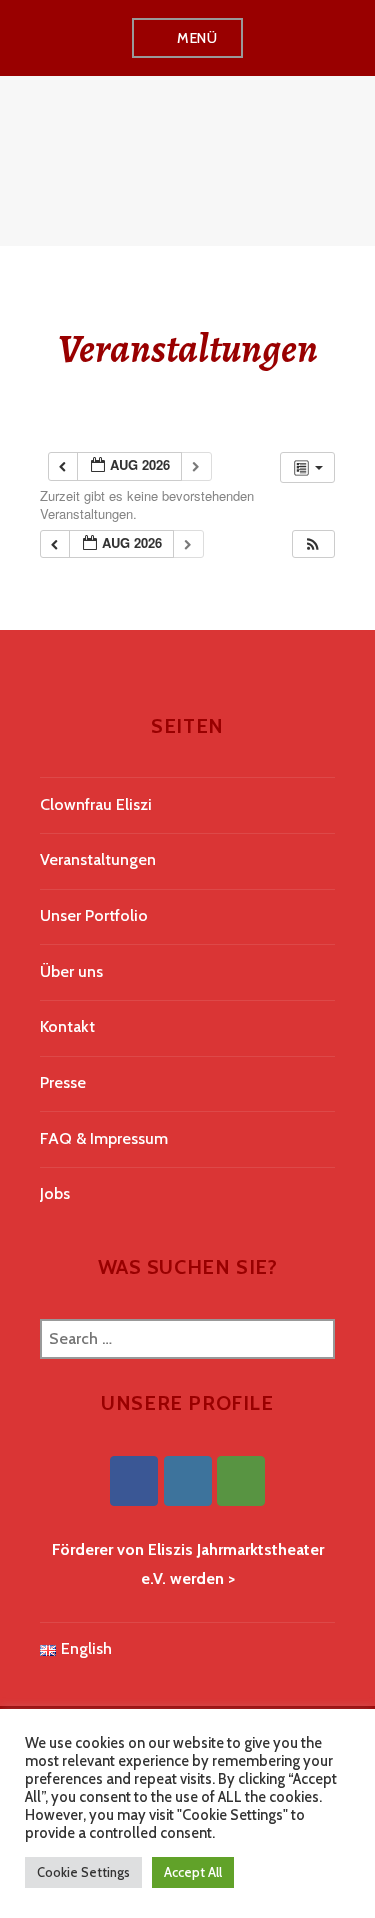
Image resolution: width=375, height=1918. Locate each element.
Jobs (55, 1193)
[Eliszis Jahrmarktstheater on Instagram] (188, 1481)
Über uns (71, 971)
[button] (313, 544)
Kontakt (67, 1026)
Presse (63, 1082)
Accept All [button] (193, 1872)
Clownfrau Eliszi (96, 804)
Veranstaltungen (98, 859)
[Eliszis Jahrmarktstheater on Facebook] (134, 1481)
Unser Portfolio (94, 915)
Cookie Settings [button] (83, 1872)
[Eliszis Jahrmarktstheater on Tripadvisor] (241, 1481)
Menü (197, 38)
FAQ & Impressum (104, 1138)
